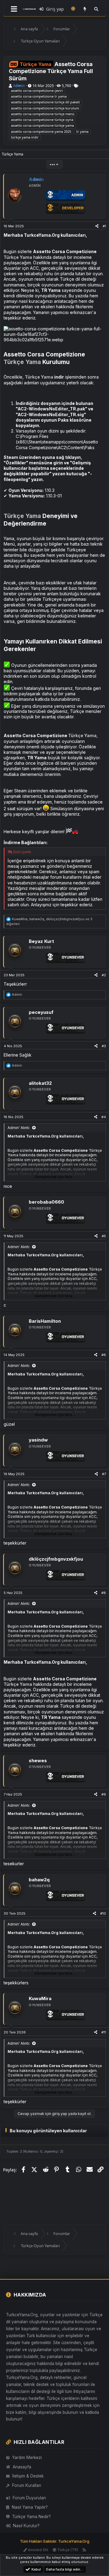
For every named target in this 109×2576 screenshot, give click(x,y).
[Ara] (96, 9)
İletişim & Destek (28, 2476)
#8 (104, 1593)
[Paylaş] (97, 226)
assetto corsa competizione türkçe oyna (42, 120)
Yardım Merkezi (27, 2457)
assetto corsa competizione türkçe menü (43, 114)
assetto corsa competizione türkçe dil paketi (45, 102)
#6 (104, 1355)
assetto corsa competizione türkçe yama (42, 125)
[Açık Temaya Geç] (73, 9)
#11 (104, 2032)
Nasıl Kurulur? (26, 2526)
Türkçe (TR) (67, 2550)
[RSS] (84, 2550)
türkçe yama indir (25, 137)
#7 (104, 1474)
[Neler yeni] (85, 9)
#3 (104, 1046)
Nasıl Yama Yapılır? (30, 2507)
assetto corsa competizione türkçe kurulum (45, 108)
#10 (103, 1913)
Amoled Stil (38, 2550)
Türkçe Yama (18, 257)
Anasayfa (22, 2467)
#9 (104, 1794)
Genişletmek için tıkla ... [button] (55, 1177)
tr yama (82, 131)
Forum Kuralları (27, 2485)
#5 (104, 1236)
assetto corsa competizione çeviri (37, 90)
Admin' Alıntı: (19, 1128)
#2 (104, 975)
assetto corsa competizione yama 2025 (41, 131)
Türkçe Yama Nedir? (31, 2517)
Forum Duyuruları (29, 2498)
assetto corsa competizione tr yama (39, 96)
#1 (104, 226)
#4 (104, 1117)
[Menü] (14, 9)
